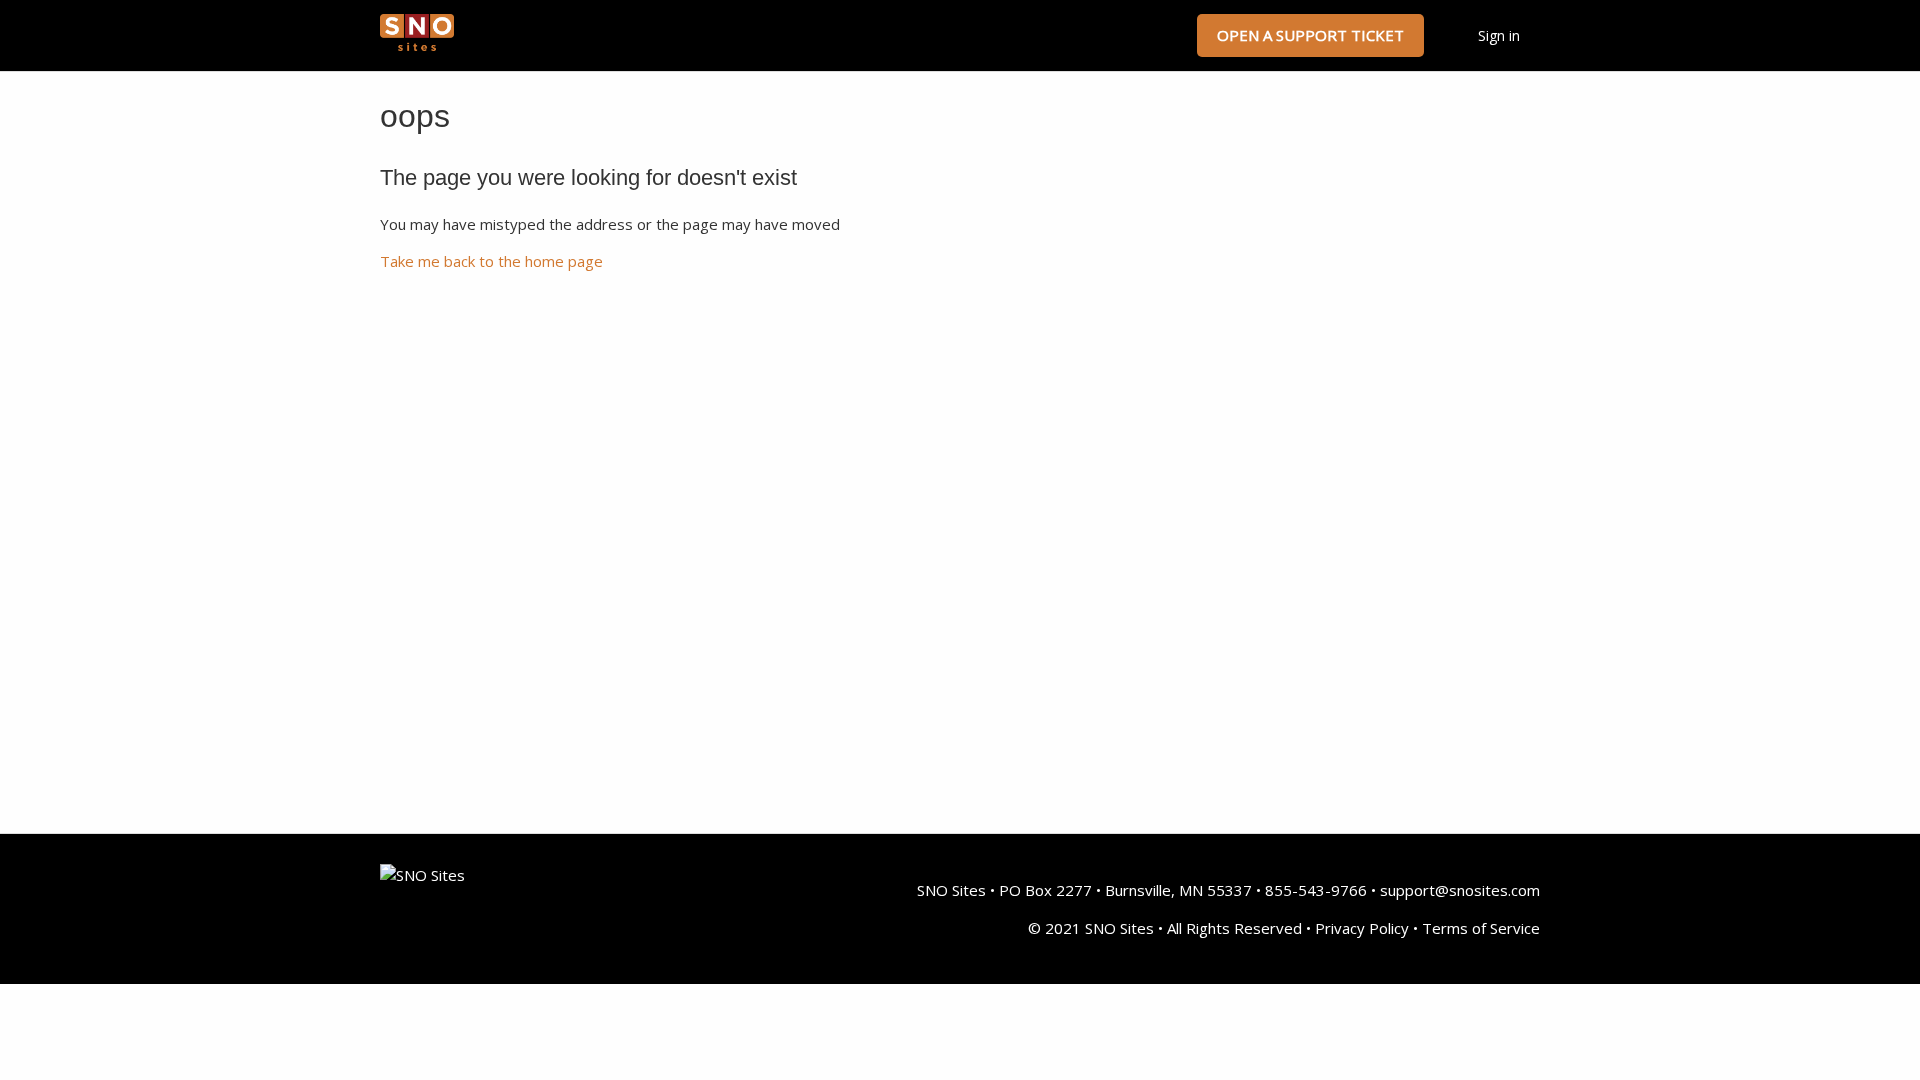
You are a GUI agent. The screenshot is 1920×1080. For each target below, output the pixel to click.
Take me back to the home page (491, 261)
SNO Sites (951, 890)
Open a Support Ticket (1310, 35)
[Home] (417, 45)
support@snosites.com (1460, 890)
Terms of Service (1481, 928)
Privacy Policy (1362, 928)
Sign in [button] (1499, 35)
